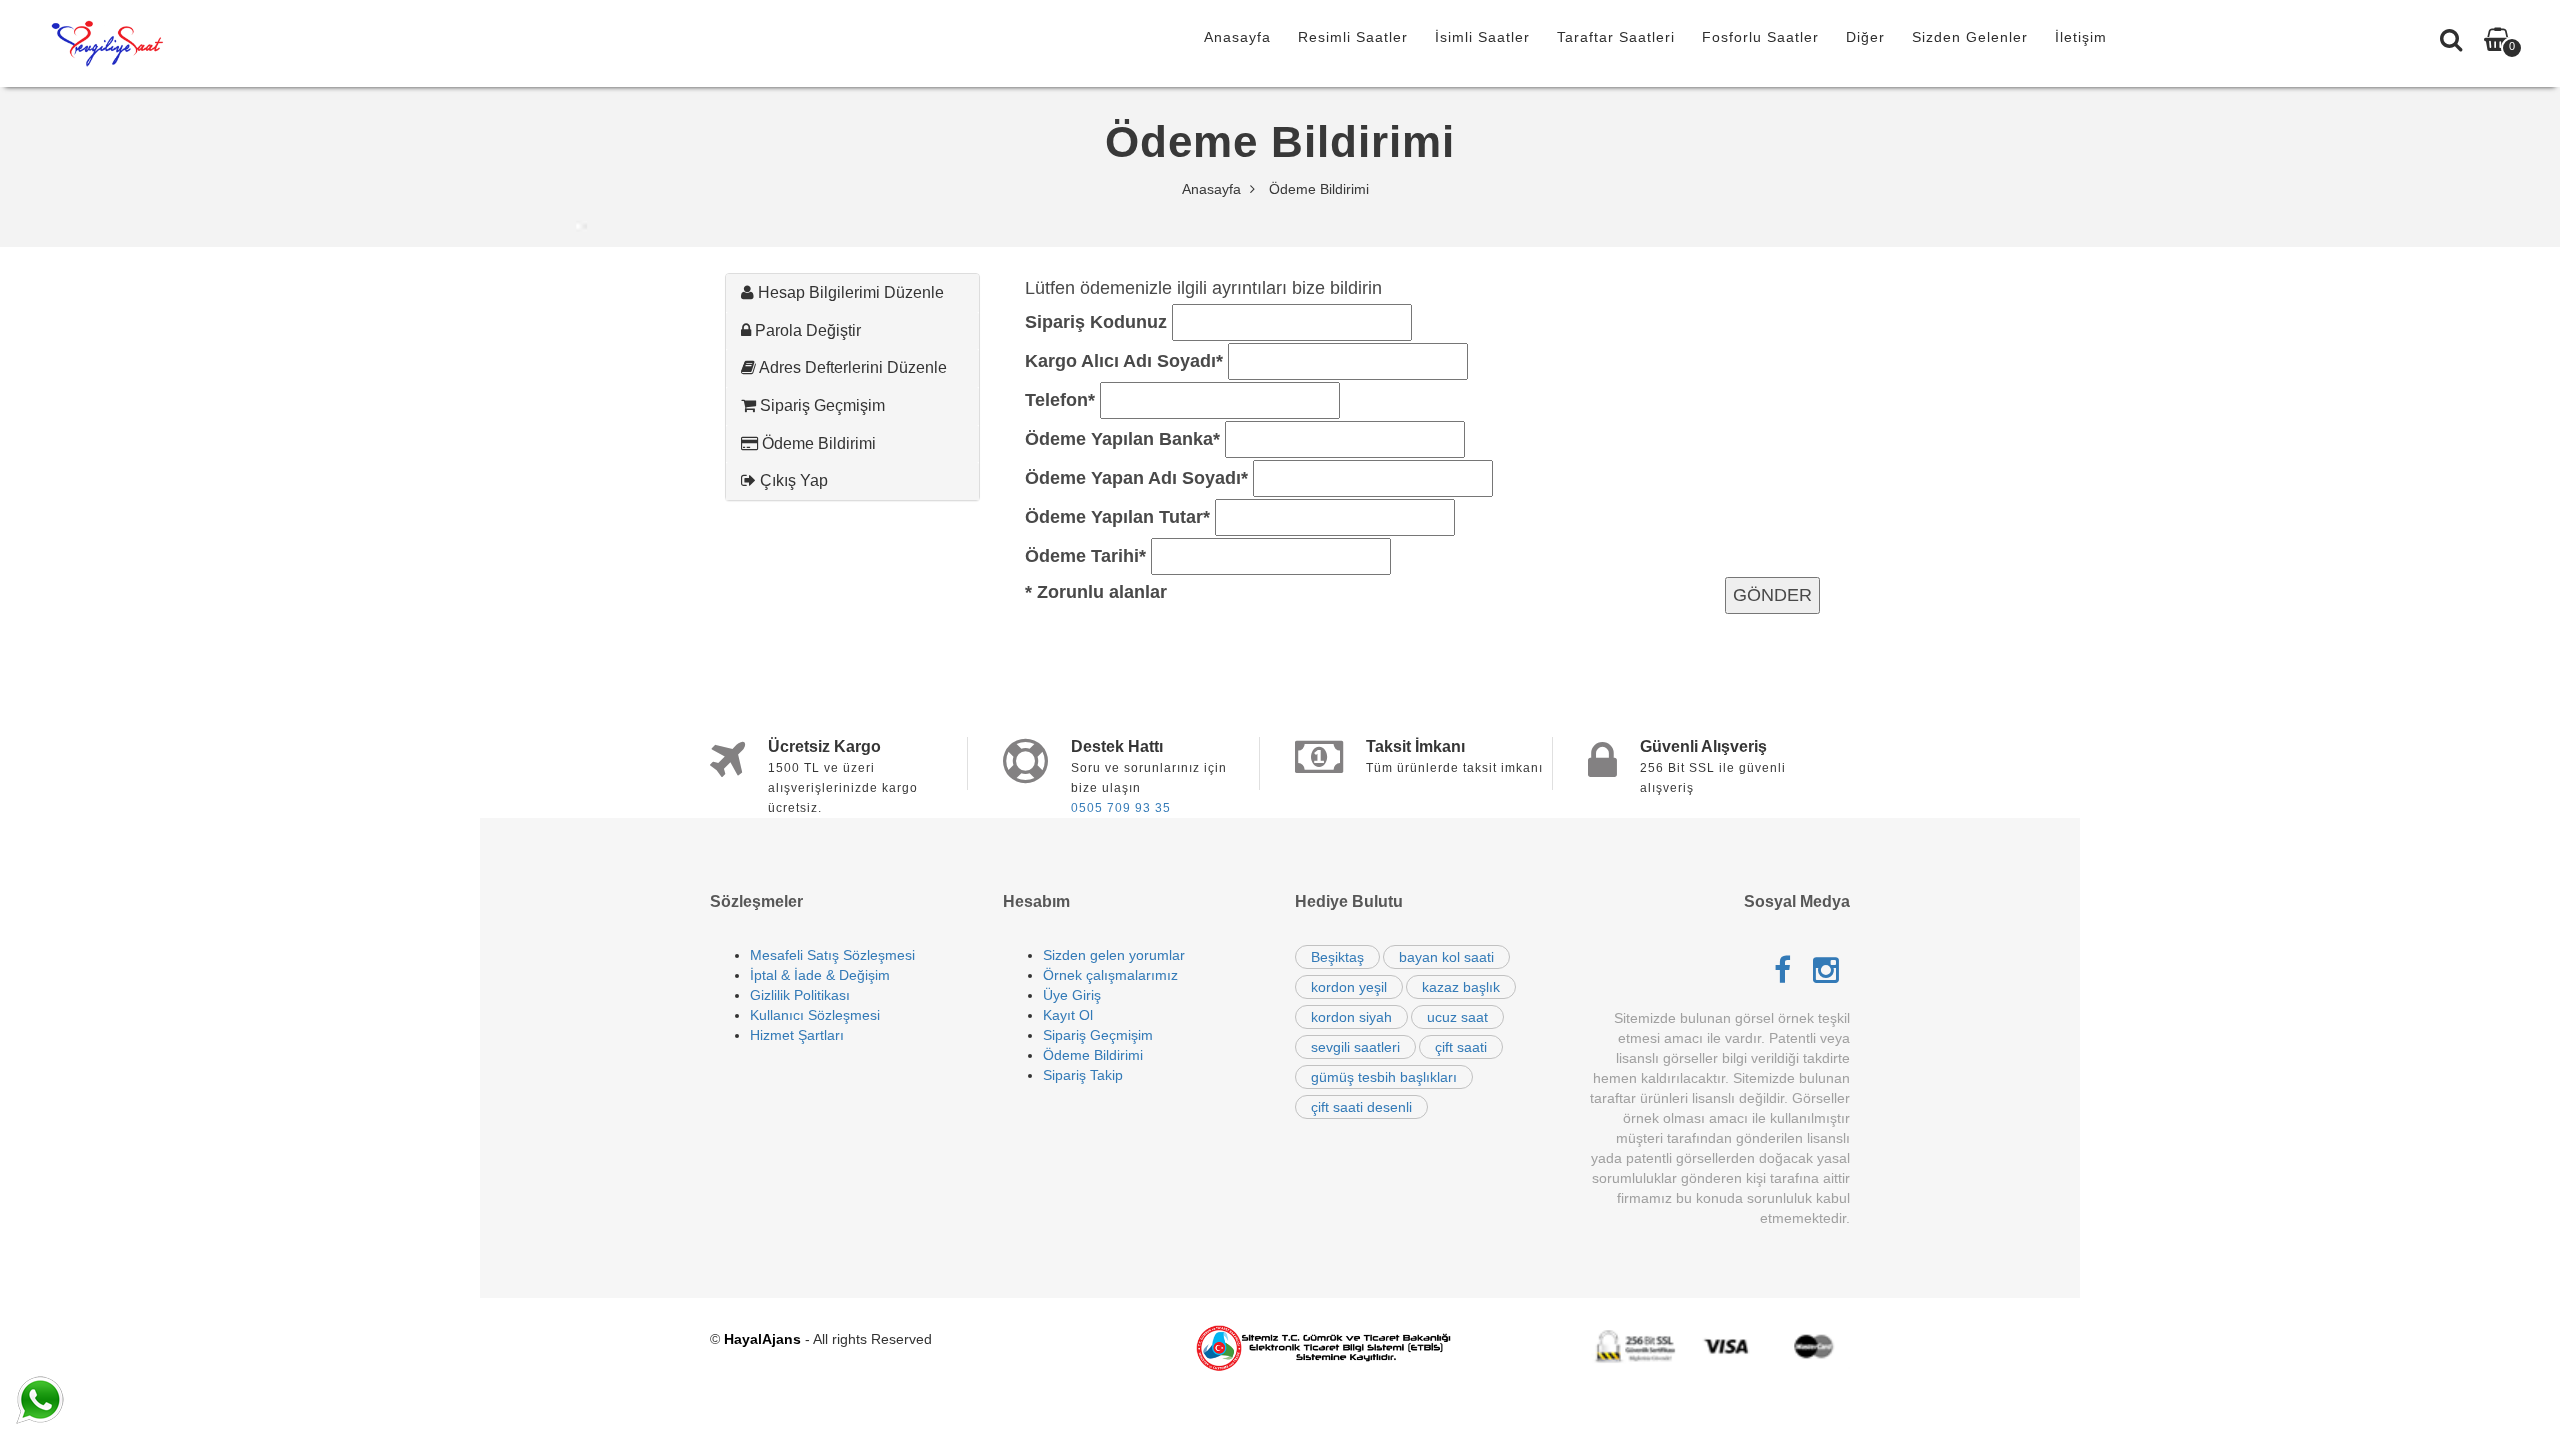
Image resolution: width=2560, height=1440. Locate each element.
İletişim (2081, 37)
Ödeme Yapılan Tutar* (1117, 517)
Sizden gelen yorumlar (1114, 955)
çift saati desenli (1361, 1107)
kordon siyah (1351, 1017)
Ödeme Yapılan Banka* (1122, 439)
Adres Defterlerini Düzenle (851, 367)
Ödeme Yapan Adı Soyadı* (1136, 478)
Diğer (1865, 37)
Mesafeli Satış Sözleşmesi (832, 955)
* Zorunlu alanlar (1096, 592)
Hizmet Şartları (797, 1035)
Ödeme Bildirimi (817, 443)
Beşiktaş (1337, 957)
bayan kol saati (1446, 957)
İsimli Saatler (1482, 37)
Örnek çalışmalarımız (1110, 975)
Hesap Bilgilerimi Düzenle (849, 292)
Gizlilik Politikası (800, 995)
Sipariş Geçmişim (820, 405)
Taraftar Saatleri (1616, 37)
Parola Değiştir (806, 330)
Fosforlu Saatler (1760, 37)
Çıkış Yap (792, 480)
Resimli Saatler (1353, 37)
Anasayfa (1237, 37)
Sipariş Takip (1083, 1075)
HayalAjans (762, 1339)
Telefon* (1060, 400)
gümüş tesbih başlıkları (1384, 1077)
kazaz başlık (1461, 987)
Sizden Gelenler (1970, 37)
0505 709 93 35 (1121, 808)
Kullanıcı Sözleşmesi (815, 1015)
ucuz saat (1457, 1017)
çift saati (1461, 1047)
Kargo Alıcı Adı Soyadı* (1124, 361)
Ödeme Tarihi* (1085, 556)
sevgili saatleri (1355, 1047)
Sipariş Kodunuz (1096, 322)
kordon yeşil (1349, 987)
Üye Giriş (1072, 995)
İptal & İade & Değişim (820, 975)
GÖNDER (1772, 595)
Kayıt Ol (1068, 1015)
